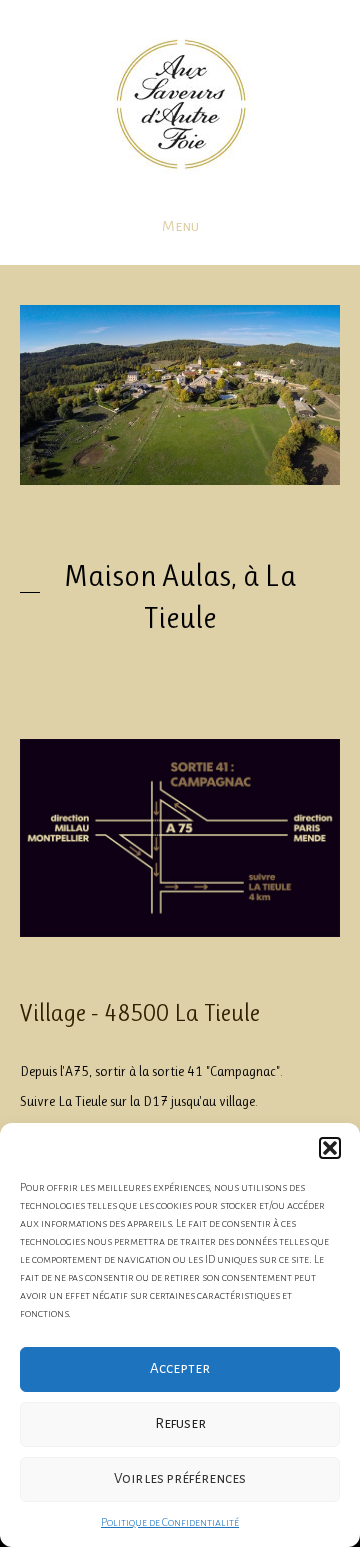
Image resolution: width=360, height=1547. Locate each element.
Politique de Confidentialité (170, 1522)
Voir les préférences (180, 1478)
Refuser (180, 1423)
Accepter (180, 1368)
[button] (330, 1148)
